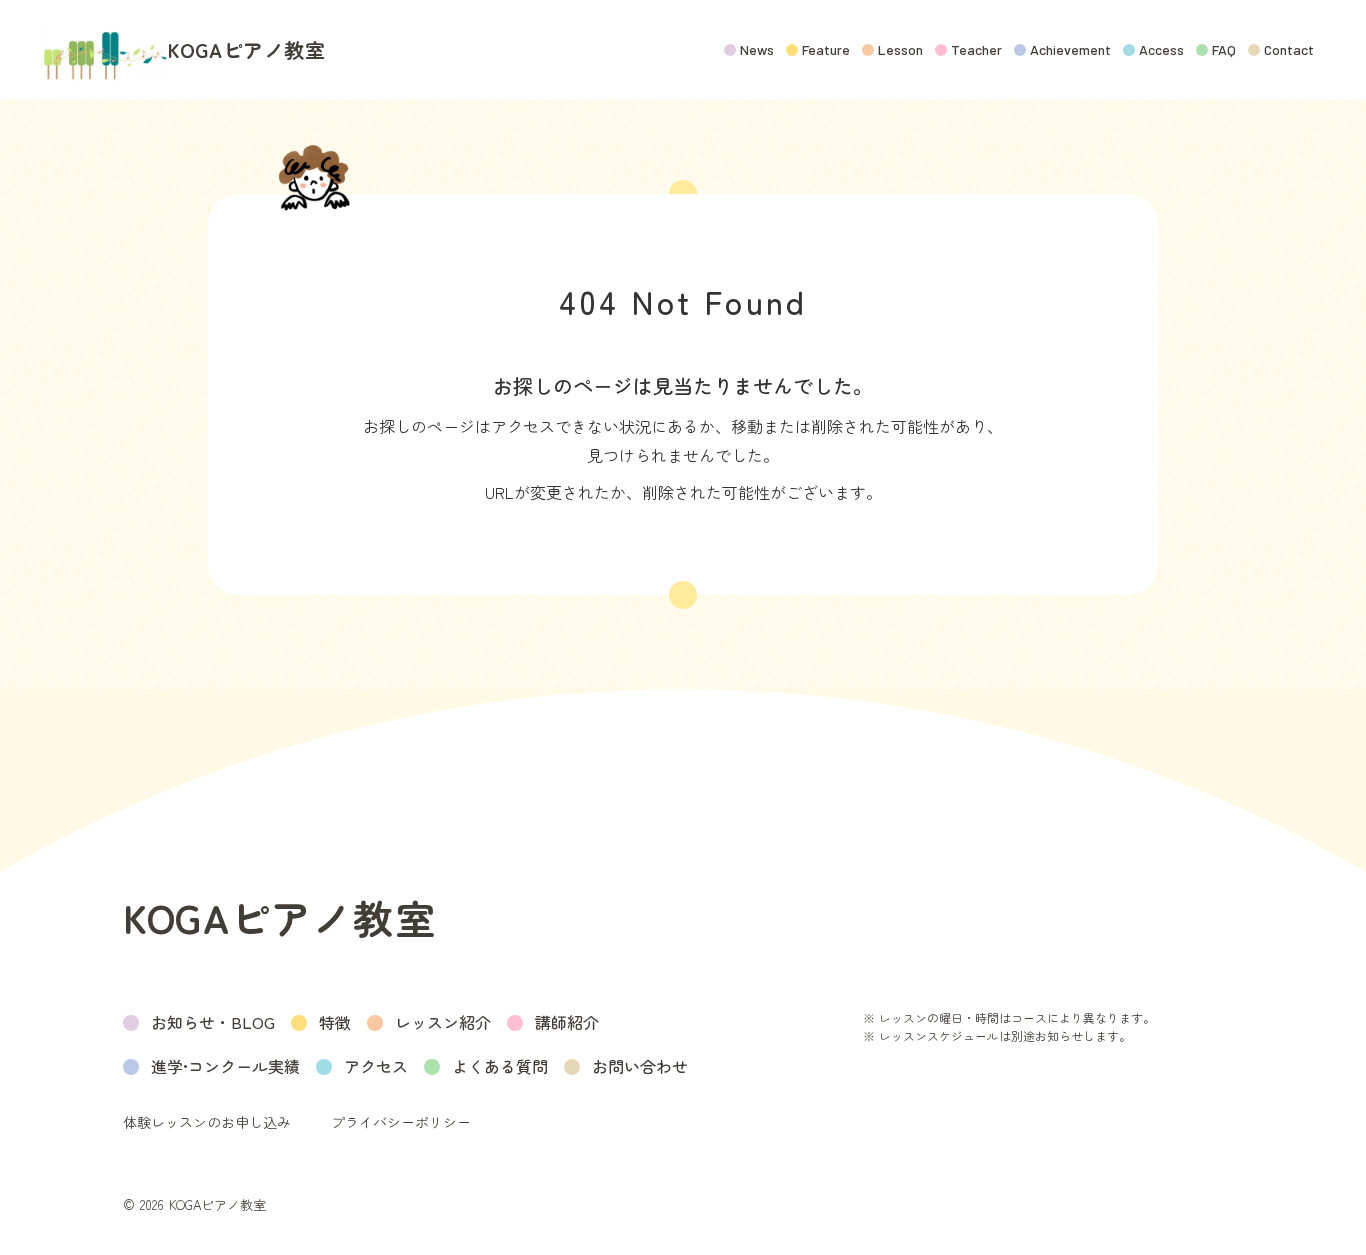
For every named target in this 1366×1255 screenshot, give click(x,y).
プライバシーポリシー (401, 1122)
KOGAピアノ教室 (246, 50)
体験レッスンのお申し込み (207, 1122)
